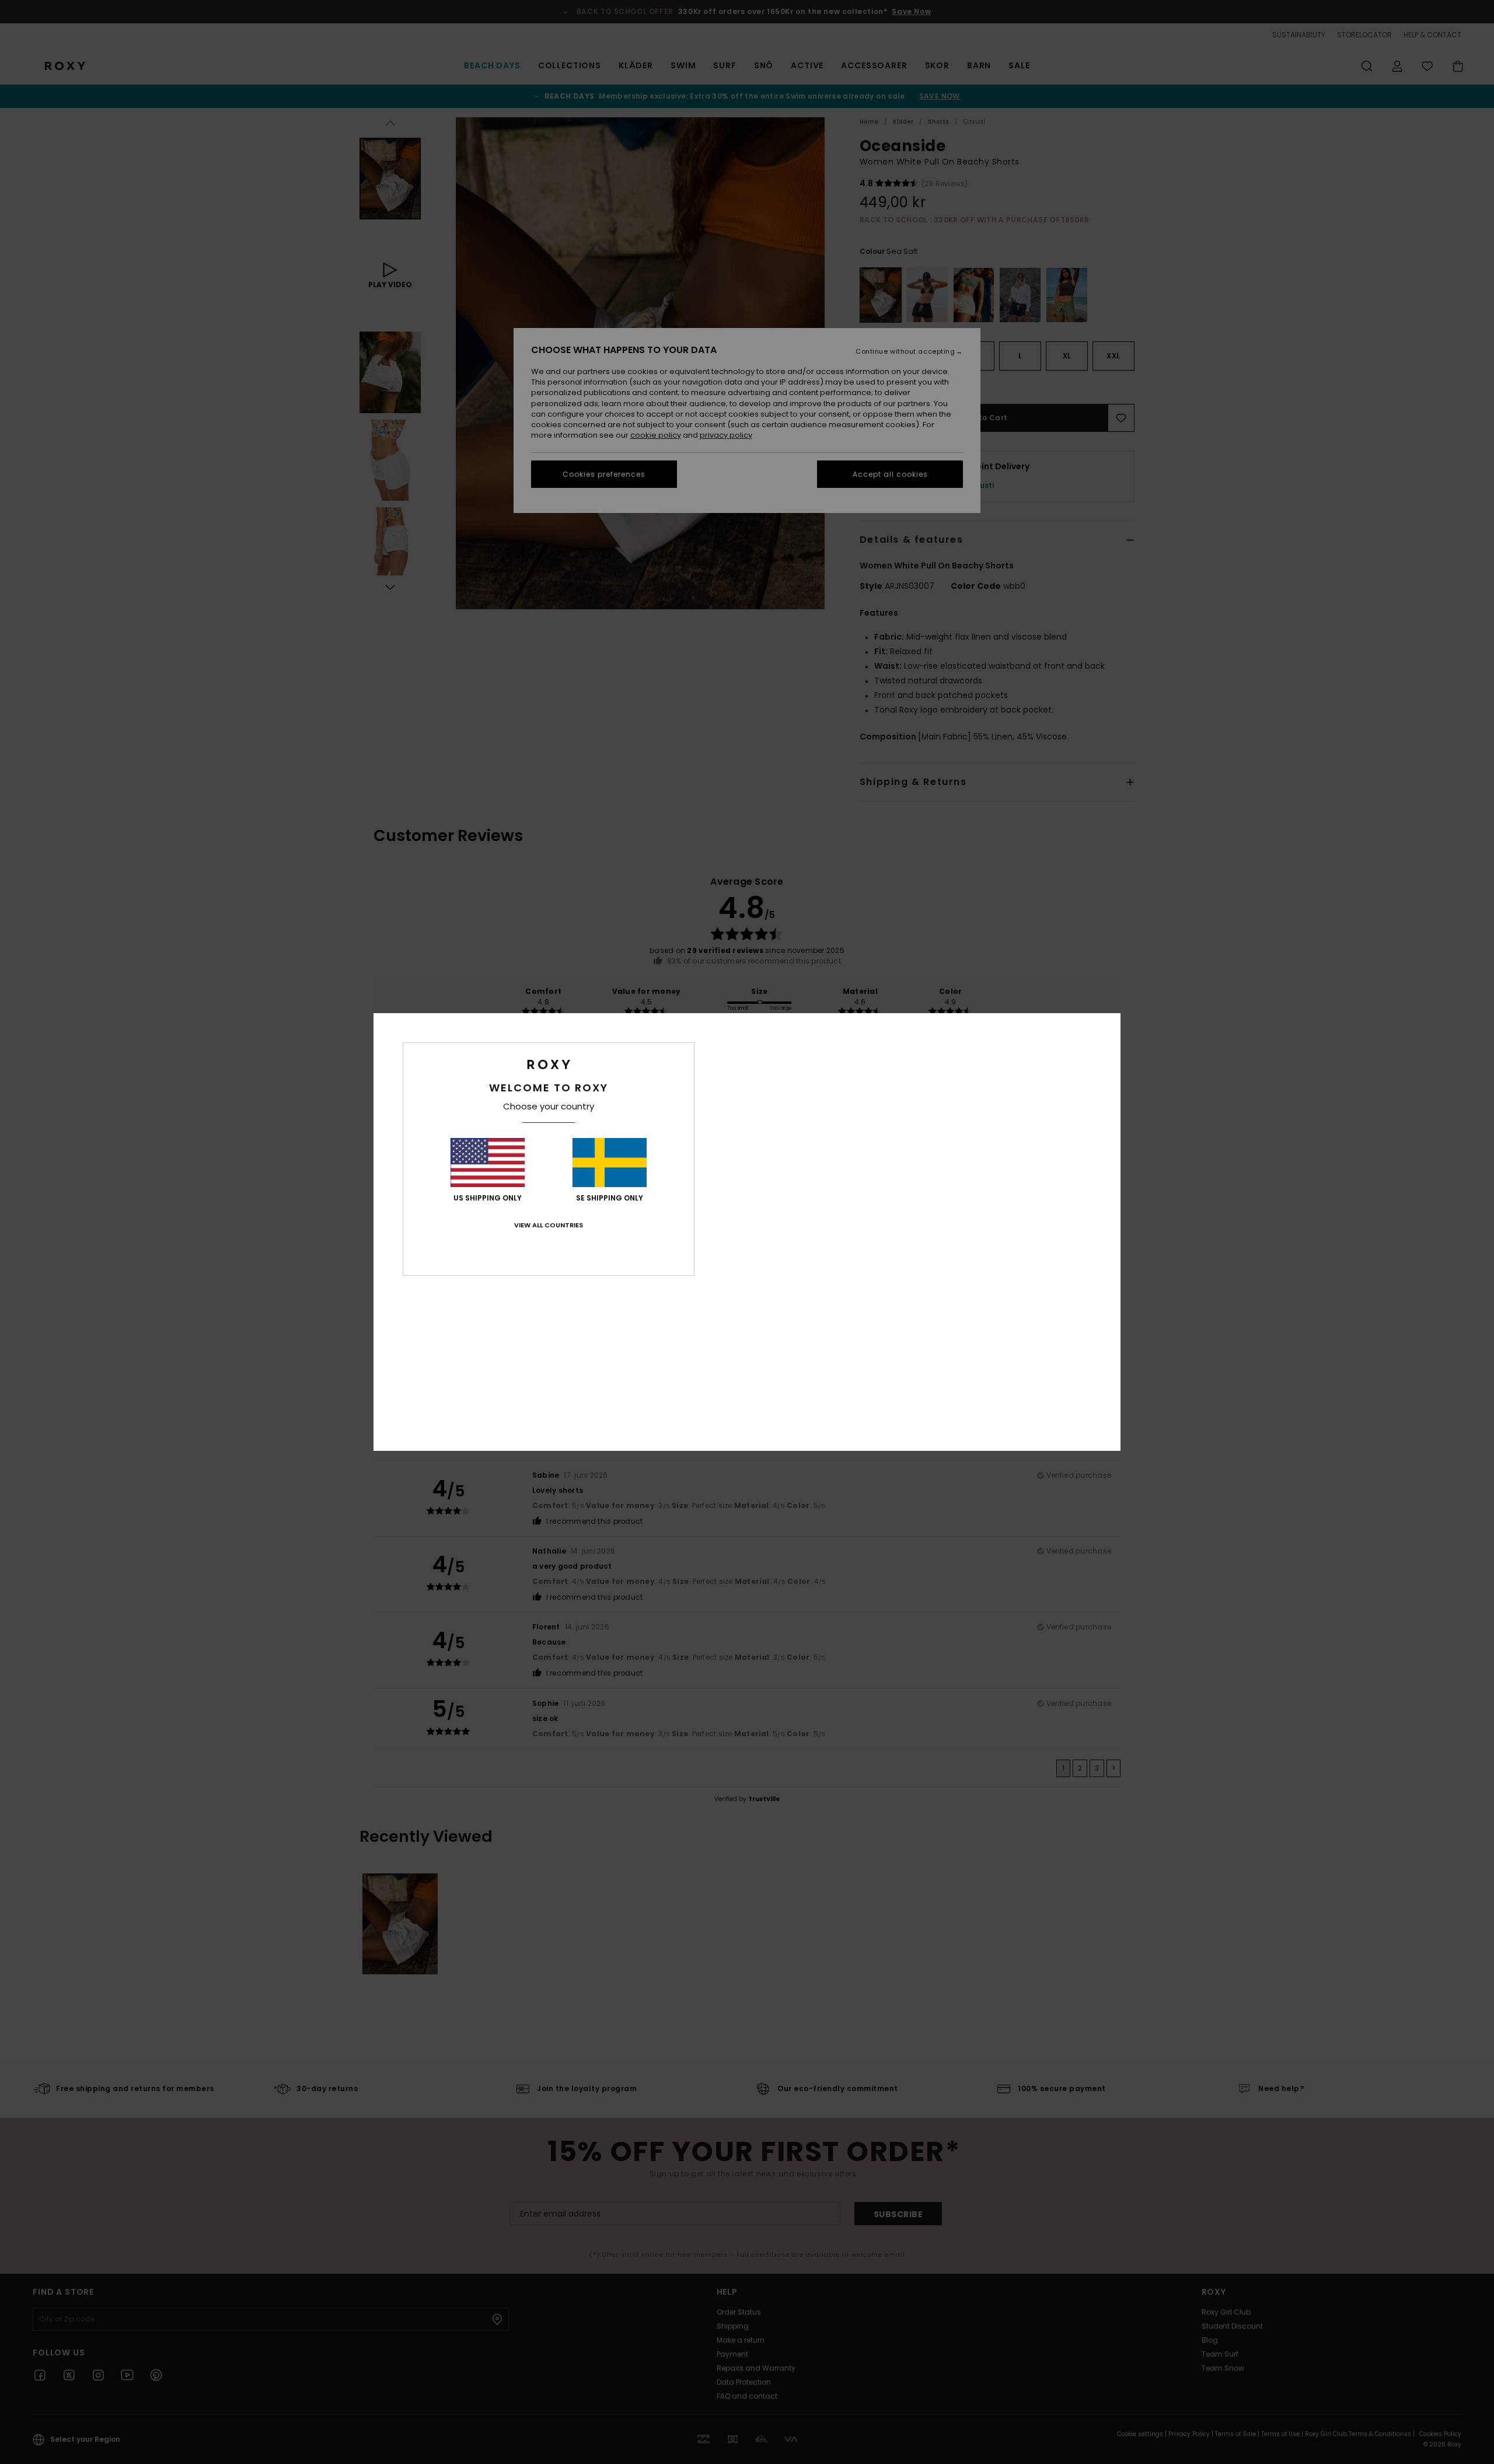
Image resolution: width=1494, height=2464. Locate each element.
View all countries (549, 1225)
